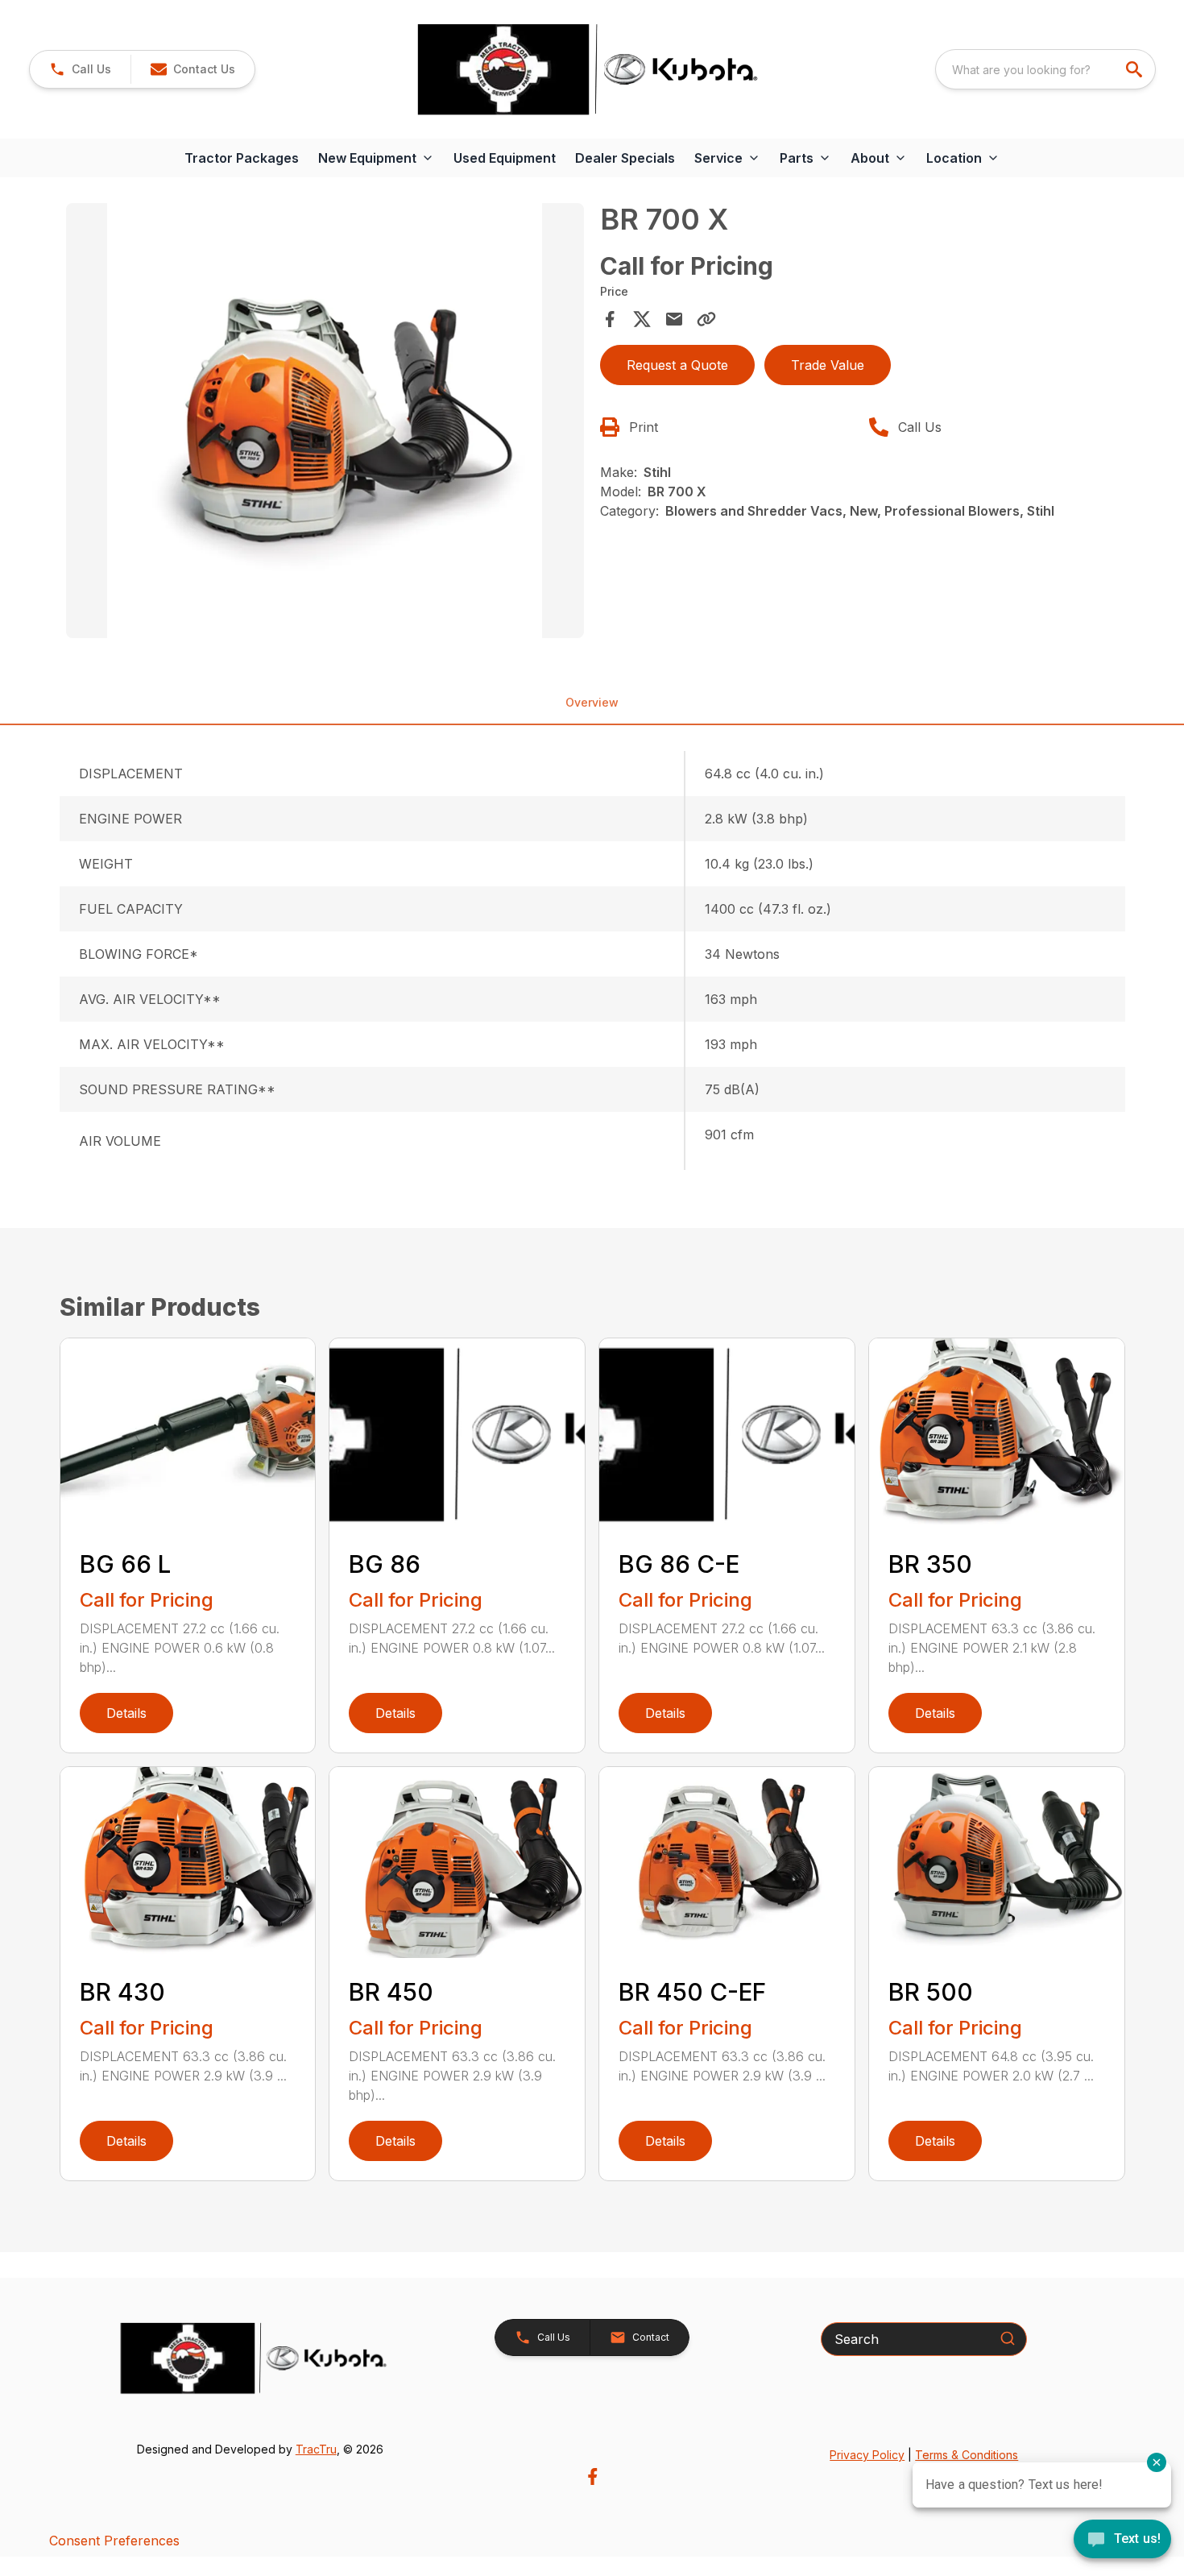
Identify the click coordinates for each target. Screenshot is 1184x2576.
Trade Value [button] (828, 365)
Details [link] (126, 1713)
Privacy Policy (867, 2455)
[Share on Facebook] (610, 319)
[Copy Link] (706, 319)
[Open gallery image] (325, 421)
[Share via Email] (674, 319)
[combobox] (1045, 69)
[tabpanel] (325, 423)
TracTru (316, 2449)
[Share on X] (642, 319)
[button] (80, 69)
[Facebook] (592, 2476)
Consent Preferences (114, 2541)
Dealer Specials (625, 158)
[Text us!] (1122, 2541)
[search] (1136, 69)
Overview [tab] (592, 702)
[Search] (1008, 2338)
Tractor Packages (242, 158)
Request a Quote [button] (677, 365)
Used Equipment (505, 158)
